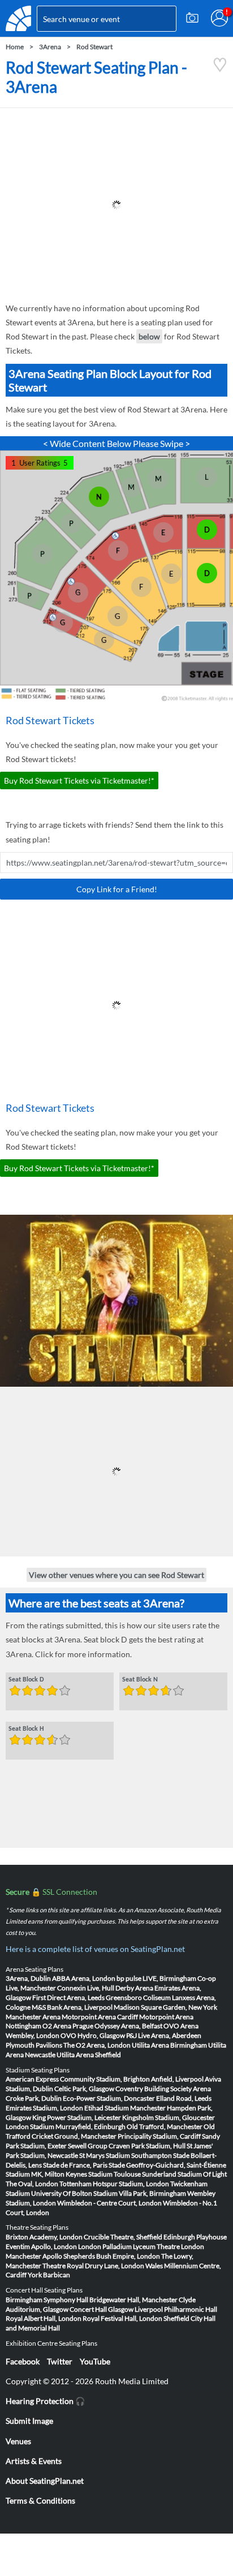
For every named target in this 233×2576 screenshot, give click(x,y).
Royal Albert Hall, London (44, 2318)
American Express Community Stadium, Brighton (78, 2079)
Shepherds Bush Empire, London (112, 2256)
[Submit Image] (192, 18)
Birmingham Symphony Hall (47, 2300)
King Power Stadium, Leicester (77, 2117)
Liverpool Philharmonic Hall (176, 2309)
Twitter (60, 2361)
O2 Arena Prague (68, 2026)
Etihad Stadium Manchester (125, 2108)
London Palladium (105, 2246)
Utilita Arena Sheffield (89, 2055)
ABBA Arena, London (84, 1978)
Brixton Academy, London (44, 2237)
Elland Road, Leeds (184, 2098)
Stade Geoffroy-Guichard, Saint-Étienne (167, 2165)
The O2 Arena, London (97, 2045)
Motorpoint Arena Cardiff (100, 2017)
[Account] (219, 18)
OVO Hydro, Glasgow (93, 2035)
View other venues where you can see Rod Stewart (116, 1575)
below (149, 336)
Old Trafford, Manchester (165, 2126)
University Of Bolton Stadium (74, 2193)
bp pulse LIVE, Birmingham (156, 1978)
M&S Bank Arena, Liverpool (72, 2007)
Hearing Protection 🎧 (45, 2401)
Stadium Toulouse (115, 2174)
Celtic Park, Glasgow (84, 2089)
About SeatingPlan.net (45, 2481)
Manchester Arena (33, 2017)
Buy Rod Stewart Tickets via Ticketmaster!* (79, 780)
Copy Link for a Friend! (117, 889)
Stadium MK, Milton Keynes (46, 2174)
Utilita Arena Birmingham (169, 2045)
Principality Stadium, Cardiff (159, 2136)
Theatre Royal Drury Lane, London (93, 2266)
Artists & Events (34, 2461)
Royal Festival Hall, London (122, 2318)
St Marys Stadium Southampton (126, 2155)
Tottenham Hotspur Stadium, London (114, 2184)
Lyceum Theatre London (169, 2246)
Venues (18, 2441)
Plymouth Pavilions (34, 2045)
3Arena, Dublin (28, 1978)
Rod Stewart (94, 47)
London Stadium (30, 2126)
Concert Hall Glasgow (102, 2309)
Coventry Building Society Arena (163, 2089)
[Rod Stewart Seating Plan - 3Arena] (220, 69)
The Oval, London (32, 2184)
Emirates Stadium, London (44, 2108)
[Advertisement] (116, 205)
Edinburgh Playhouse (195, 2237)
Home (15, 47)
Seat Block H (26, 1729)
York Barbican (49, 2275)
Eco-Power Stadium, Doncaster (109, 2098)
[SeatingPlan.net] (18, 18)
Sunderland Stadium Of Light (184, 2174)
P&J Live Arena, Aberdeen (164, 2035)
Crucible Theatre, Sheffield (123, 2237)
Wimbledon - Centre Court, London (109, 2203)
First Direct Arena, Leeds (68, 1997)
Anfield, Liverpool (177, 2079)
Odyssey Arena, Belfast (128, 2026)
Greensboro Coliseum (138, 1997)
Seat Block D (26, 1680)
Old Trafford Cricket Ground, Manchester (110, 2131)
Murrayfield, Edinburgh (90, 2126)
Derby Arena (134, 1988)
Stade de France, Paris (75, 2165)
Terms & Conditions (40, 2500)
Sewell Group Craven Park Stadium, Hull (127, 2146)
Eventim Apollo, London (41, 2246)
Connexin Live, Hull (86, 1988)
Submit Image (29, 2421)
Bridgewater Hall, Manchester (133, 2300)
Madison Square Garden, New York (165, 2007)
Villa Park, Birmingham (152, 2193)
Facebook (23, 2361)
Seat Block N (140, 1680)
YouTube (95, 2361)
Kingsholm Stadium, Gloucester (169, 2117)
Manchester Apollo (34, 2256)
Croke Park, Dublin (34, 2098)
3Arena (50, 47)
